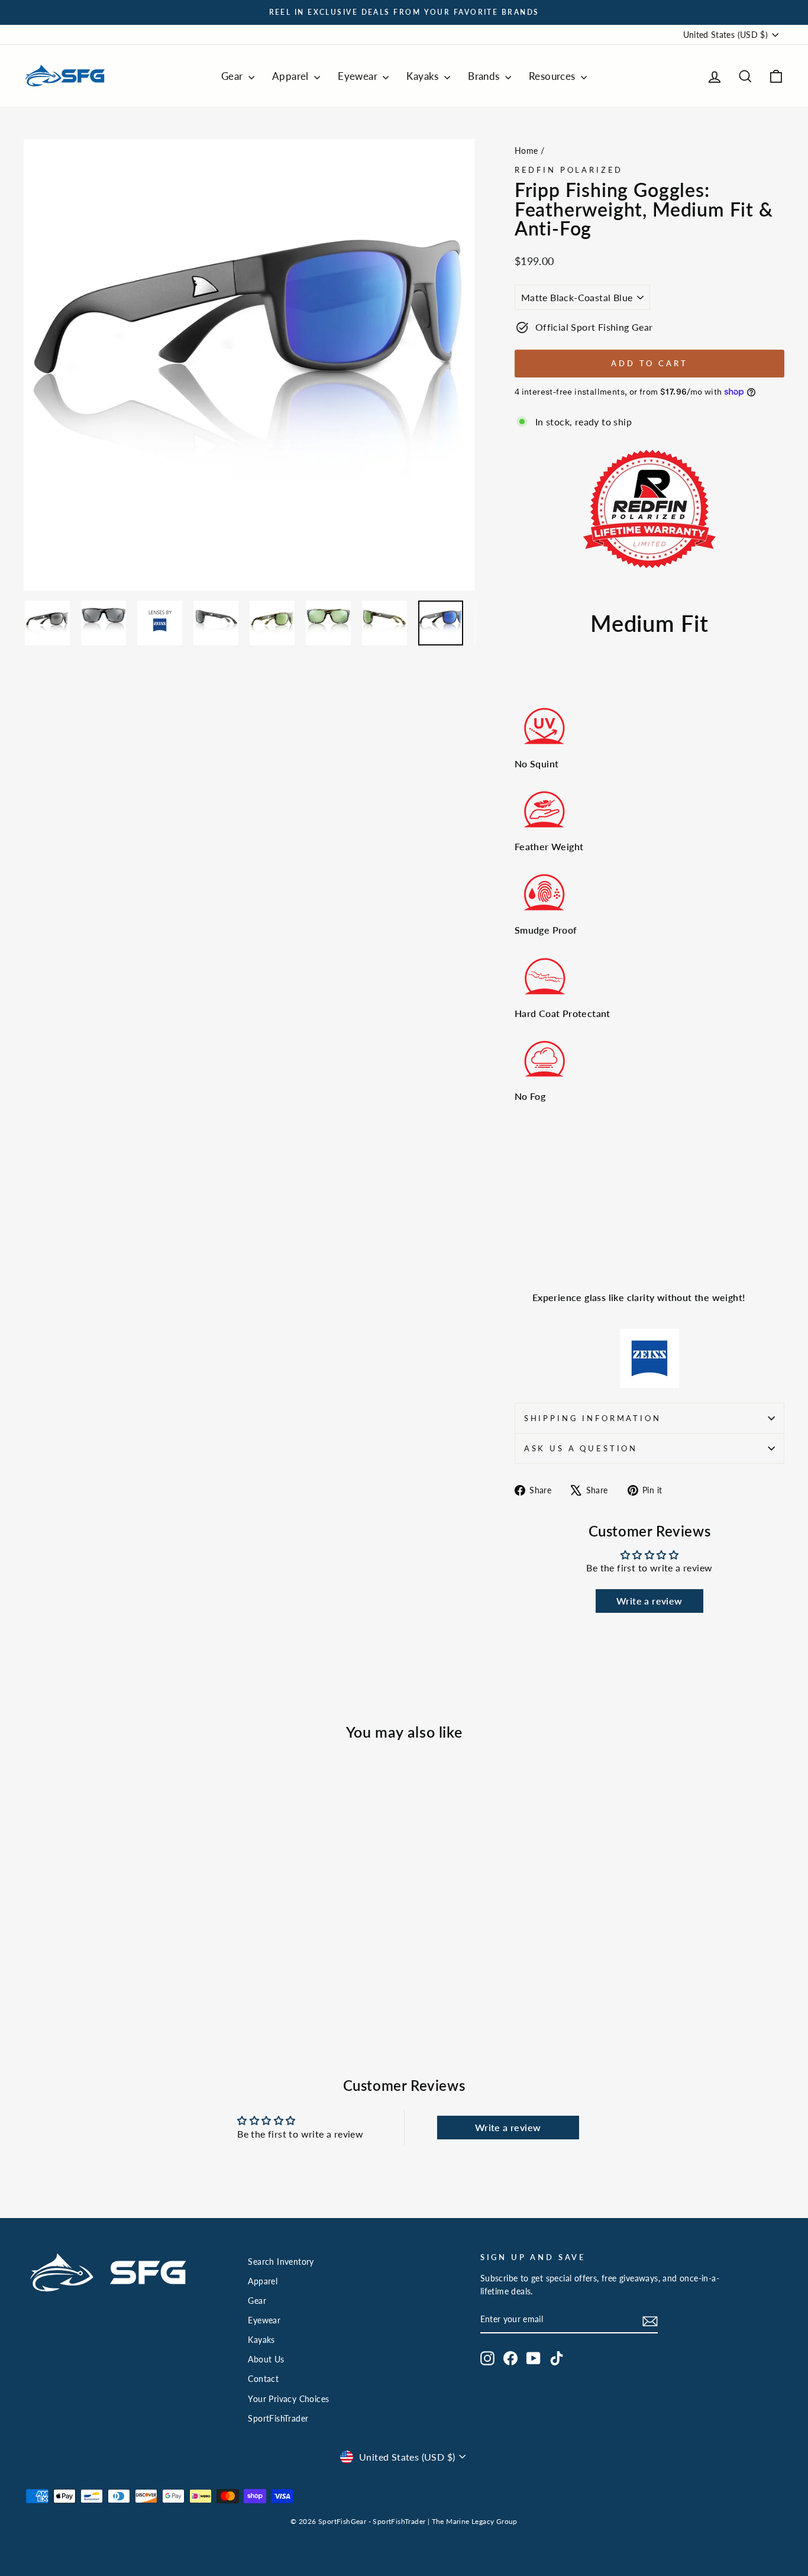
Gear (233, 76)
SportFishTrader (278, 2419)
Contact (263, 2379)
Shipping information (593, 1418)
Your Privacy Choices (288, 2399)
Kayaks (424, 76)
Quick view (114, 1935)
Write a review (649, 1601)
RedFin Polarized (569, 170)
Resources (553, 76)
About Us (266, 2359)
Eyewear (359, 76)
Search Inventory (281, 2262)
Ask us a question (581, 1448)
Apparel (292, 76)
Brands (485, 76)
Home (526, 151)
